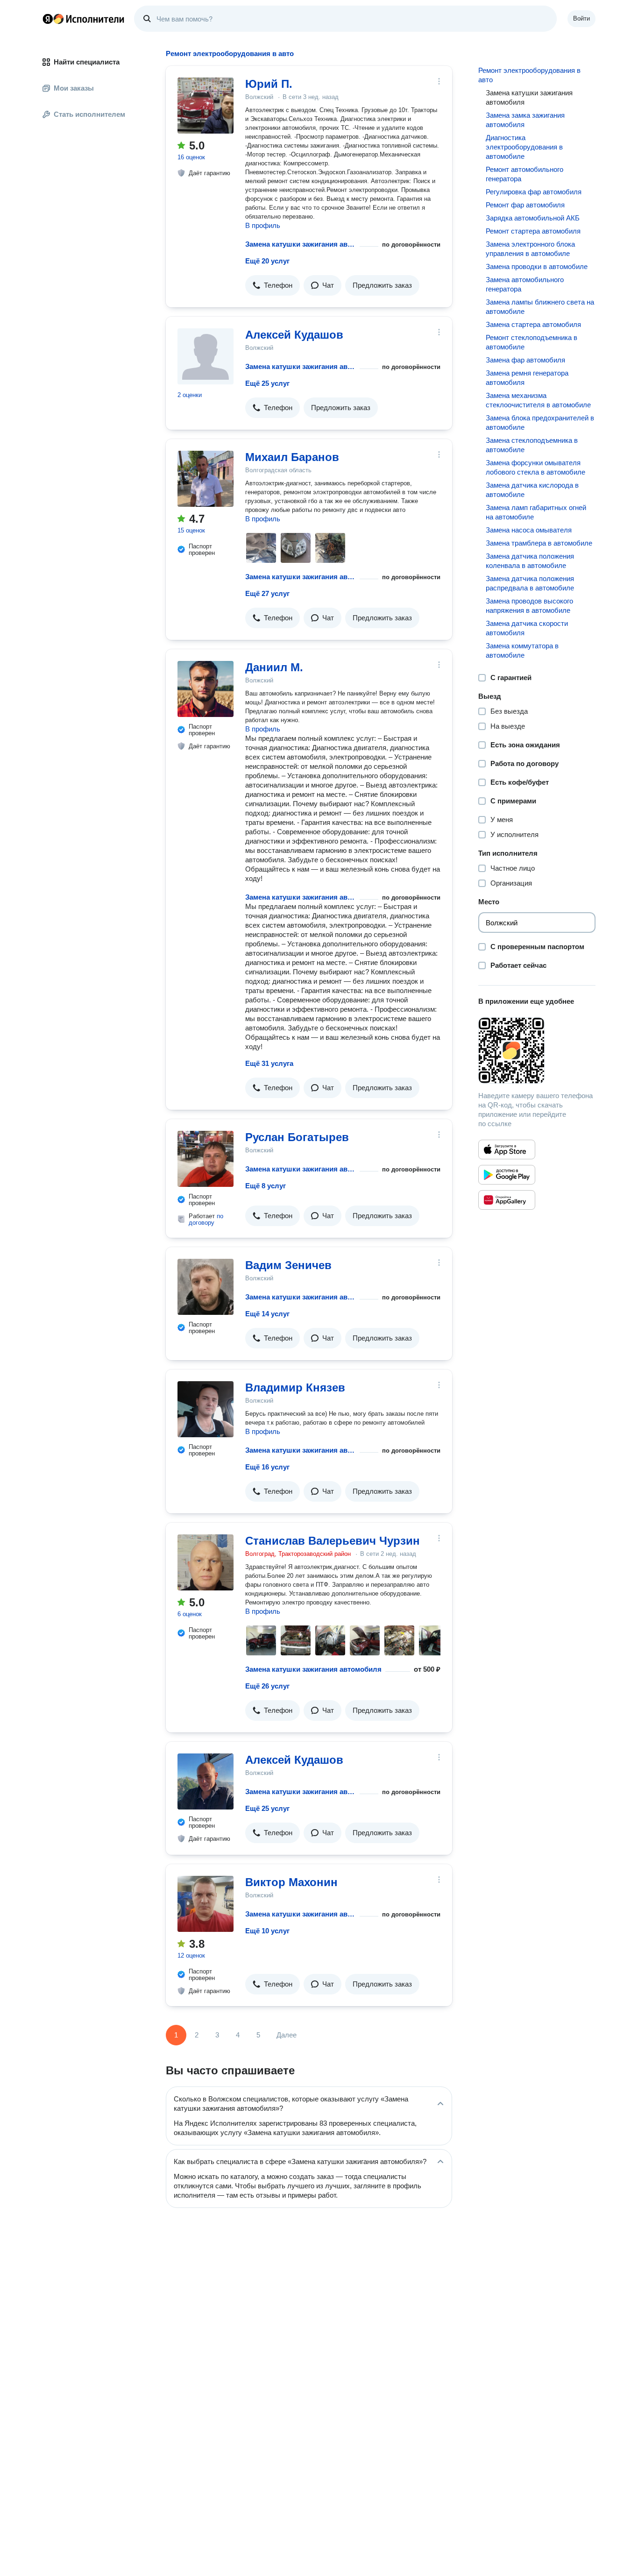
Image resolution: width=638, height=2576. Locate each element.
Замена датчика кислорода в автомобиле (532, 490)
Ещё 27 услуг (267, 593)
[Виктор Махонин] (206, 1904)
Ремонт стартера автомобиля (533, 231)
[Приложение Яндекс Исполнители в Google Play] (507, 1175)
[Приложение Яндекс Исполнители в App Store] (507, 1150)
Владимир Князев (295, 1387)
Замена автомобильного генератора (525, 284)
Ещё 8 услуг (266, 1186)
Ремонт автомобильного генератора (525, 174)
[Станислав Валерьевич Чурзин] (206, 1562)
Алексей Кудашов (294, 335)
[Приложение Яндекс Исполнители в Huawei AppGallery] (507, 1200)
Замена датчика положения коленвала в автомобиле (530, 561)
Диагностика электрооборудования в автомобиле (524, 147)
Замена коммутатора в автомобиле (522, 650)
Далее (287, 2035)
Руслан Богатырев (297, 1137)
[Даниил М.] (206, 689)
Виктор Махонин (291, 1882)
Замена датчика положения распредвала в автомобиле (530, 583)
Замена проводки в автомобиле (537, 266)
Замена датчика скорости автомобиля (527, 628)
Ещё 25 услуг (267, 383)
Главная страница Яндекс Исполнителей (84, 19)
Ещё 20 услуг (267, 261)
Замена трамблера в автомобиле (539, 543)
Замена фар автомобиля (525, 360)
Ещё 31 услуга (269, 1063)
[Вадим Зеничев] (206, 1287)
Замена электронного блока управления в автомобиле (530, 249)
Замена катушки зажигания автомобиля (301, 244)
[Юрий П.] (206, 106)
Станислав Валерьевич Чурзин (333, 1541)
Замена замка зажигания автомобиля (525, 120)
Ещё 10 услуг (267, 1931)
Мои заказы (74, 88)
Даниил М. (274, 667)
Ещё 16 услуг (267, 1467)
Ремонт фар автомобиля (525, 205)
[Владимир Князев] (206, 1409)
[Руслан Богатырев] (206, 1159)
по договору (206, 1219)
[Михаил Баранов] (206, 479)
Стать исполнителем (89, 114)
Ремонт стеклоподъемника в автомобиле (532, 342)
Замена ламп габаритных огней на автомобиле (536, 512)
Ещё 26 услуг (267, 1686)
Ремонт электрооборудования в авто (529, 75)
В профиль (263, 225)
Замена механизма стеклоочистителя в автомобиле (538, 400)
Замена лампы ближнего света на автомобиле (540, 307)
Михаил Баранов (292, 457)
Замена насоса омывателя (529, 530)
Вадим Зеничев (288, 1265)
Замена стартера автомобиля (533, 324)
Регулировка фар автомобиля (534, 192)
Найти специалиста (87, 62)
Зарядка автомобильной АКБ (533, 218)
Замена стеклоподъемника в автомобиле (532, 445)
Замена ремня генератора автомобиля (527, 378)
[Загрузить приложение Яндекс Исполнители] (537, 1050)
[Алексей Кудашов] (206, 356)
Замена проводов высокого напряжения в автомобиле (529, 606)
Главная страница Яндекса (48, 19)
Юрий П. (269, 84)
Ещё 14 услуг (267, 1314)
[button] (273, 285)
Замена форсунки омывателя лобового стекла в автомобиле (535, 467)
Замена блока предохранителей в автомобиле (540, 422)
